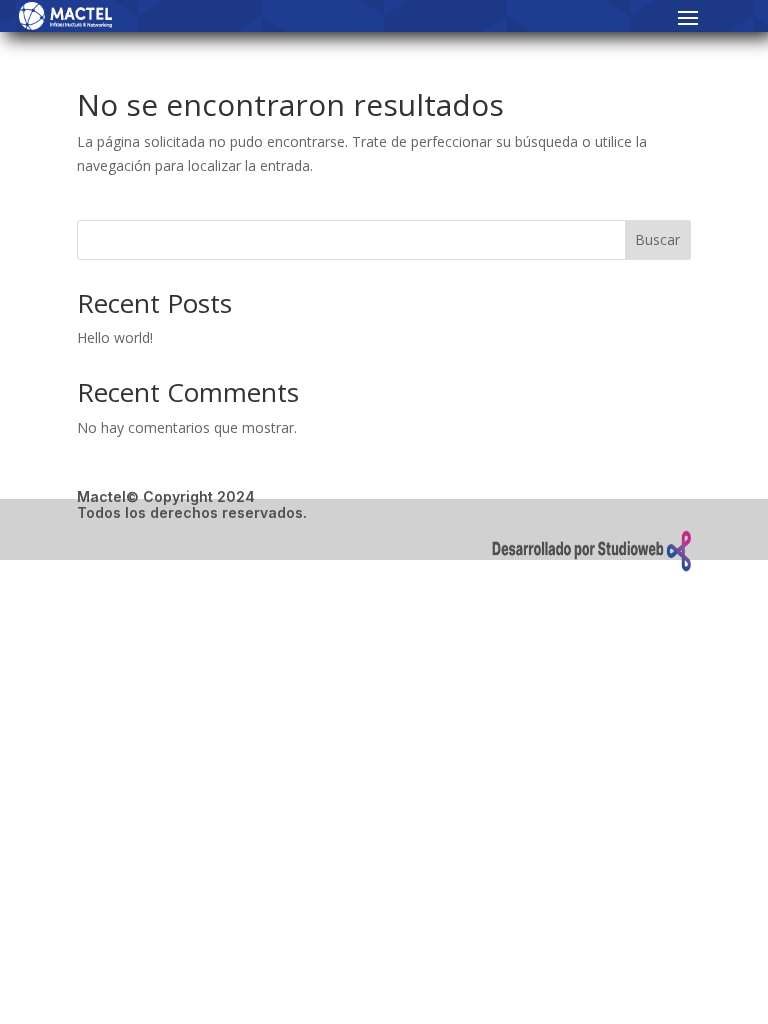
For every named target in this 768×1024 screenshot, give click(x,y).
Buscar (657, 239)
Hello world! (115, 337)
